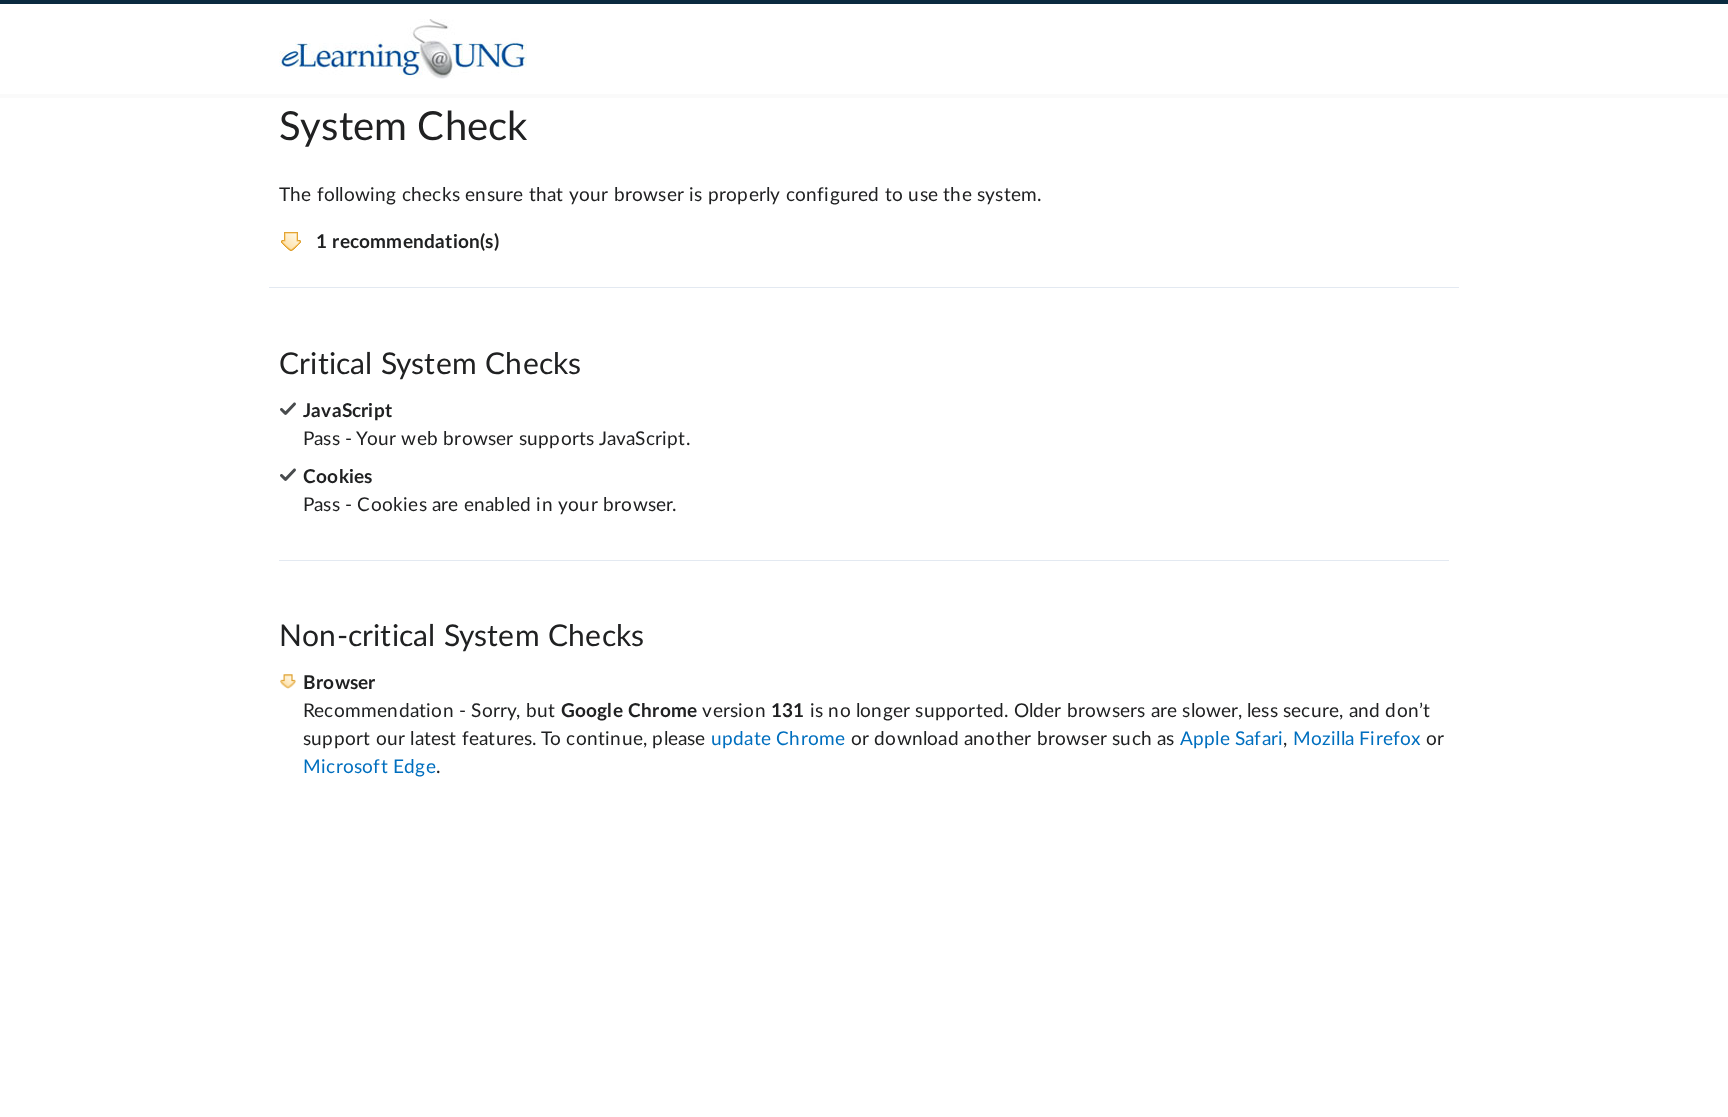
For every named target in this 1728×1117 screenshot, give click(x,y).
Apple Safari (1231, 739)
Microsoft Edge (369, 767)
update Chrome (778, 739)
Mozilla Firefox (1357, 739)
